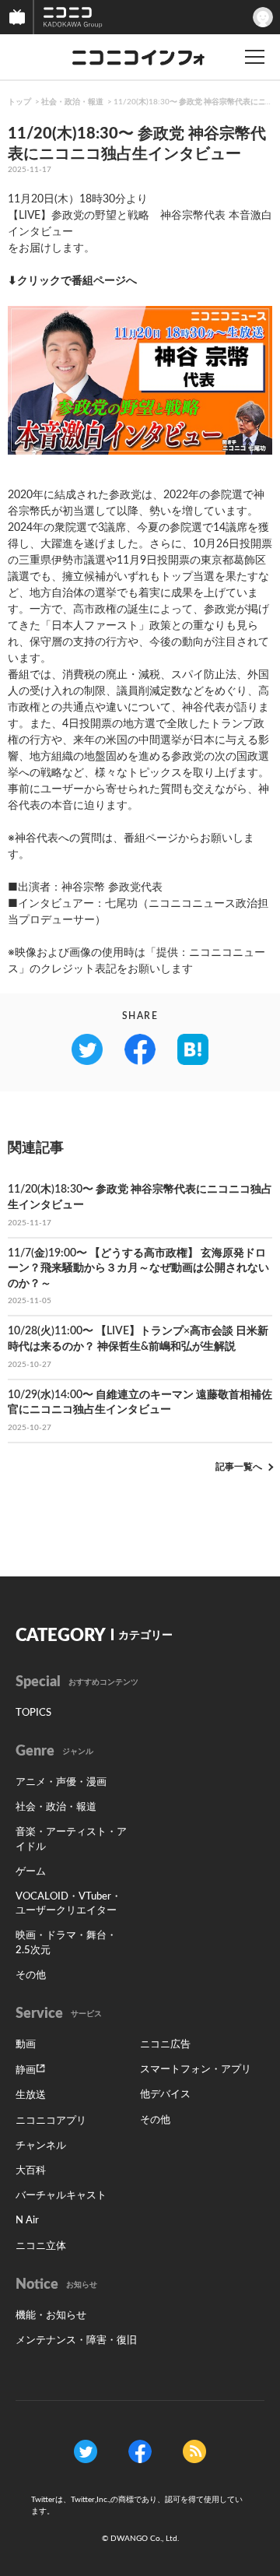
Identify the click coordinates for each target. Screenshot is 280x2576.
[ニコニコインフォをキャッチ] (194, 2451)
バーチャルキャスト (61, 2196)
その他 (31, 1975)
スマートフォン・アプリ (196, 2070)
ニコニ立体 (41, 2246)
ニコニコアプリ (51, 2121)
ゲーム (31, 1872)
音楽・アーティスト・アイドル (71, 1839)
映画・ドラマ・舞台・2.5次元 (66, 1943)
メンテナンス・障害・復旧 (76, 2341)
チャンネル (41, 2146)
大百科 (31, 2171)
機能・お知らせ (51, 2316)
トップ (19, 102)
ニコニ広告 (165, 2045)
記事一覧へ (239, 1467)
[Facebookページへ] (140, 2451)
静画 (26, 2070)
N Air (27, 2221)
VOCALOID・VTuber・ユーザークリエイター (68, 1904)
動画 (26, 2045)
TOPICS (33, 1713)
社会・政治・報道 (72, 102)
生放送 (31, 2095)
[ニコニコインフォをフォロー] (86, 2451)
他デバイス (165, 2095)
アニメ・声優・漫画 (61, 1782)
